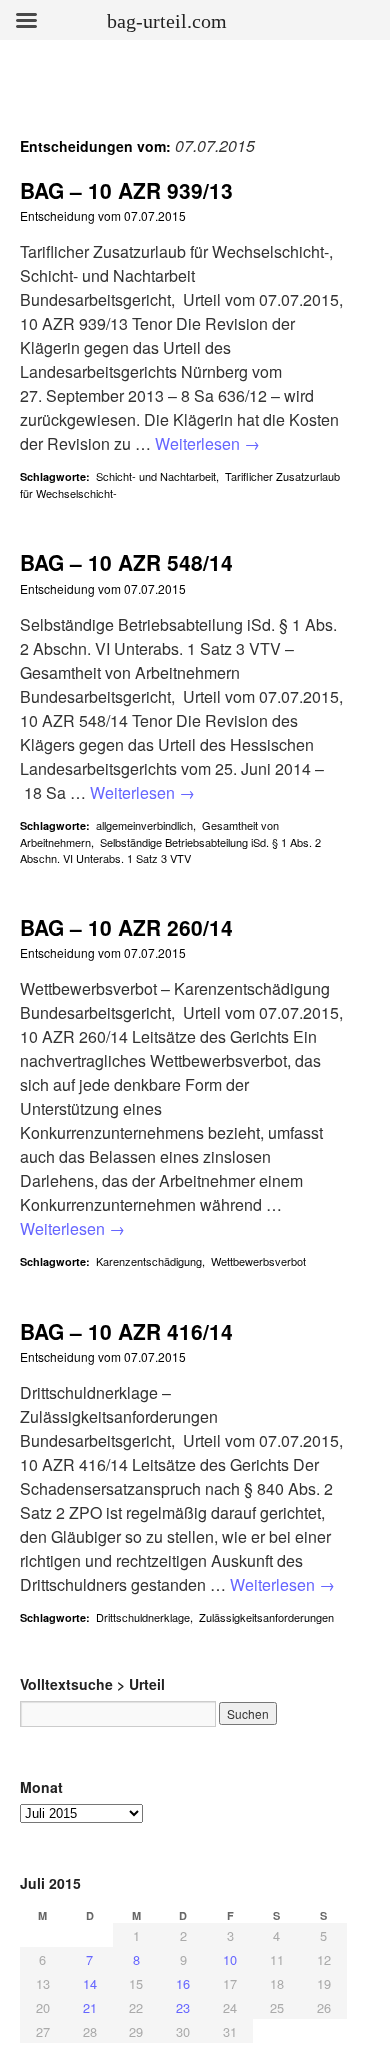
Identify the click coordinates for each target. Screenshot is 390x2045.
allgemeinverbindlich (144, 825)
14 (90, 1983)
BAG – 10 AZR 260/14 (126, 927)
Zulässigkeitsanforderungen (266, 1617)
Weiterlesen (207, 443)
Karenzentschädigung (149, 1261)
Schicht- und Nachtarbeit (156, 476)
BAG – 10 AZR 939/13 (126, 190)
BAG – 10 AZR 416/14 (126, 1331)
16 (183, 1983)
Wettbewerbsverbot (258, 1261)
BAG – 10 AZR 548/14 (126, 562)
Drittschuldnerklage (143, 1617)
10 (230, 1959)
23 (183, 2007)
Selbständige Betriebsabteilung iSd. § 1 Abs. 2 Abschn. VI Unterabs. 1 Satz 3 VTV (170, 850)
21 (90, 2007)
